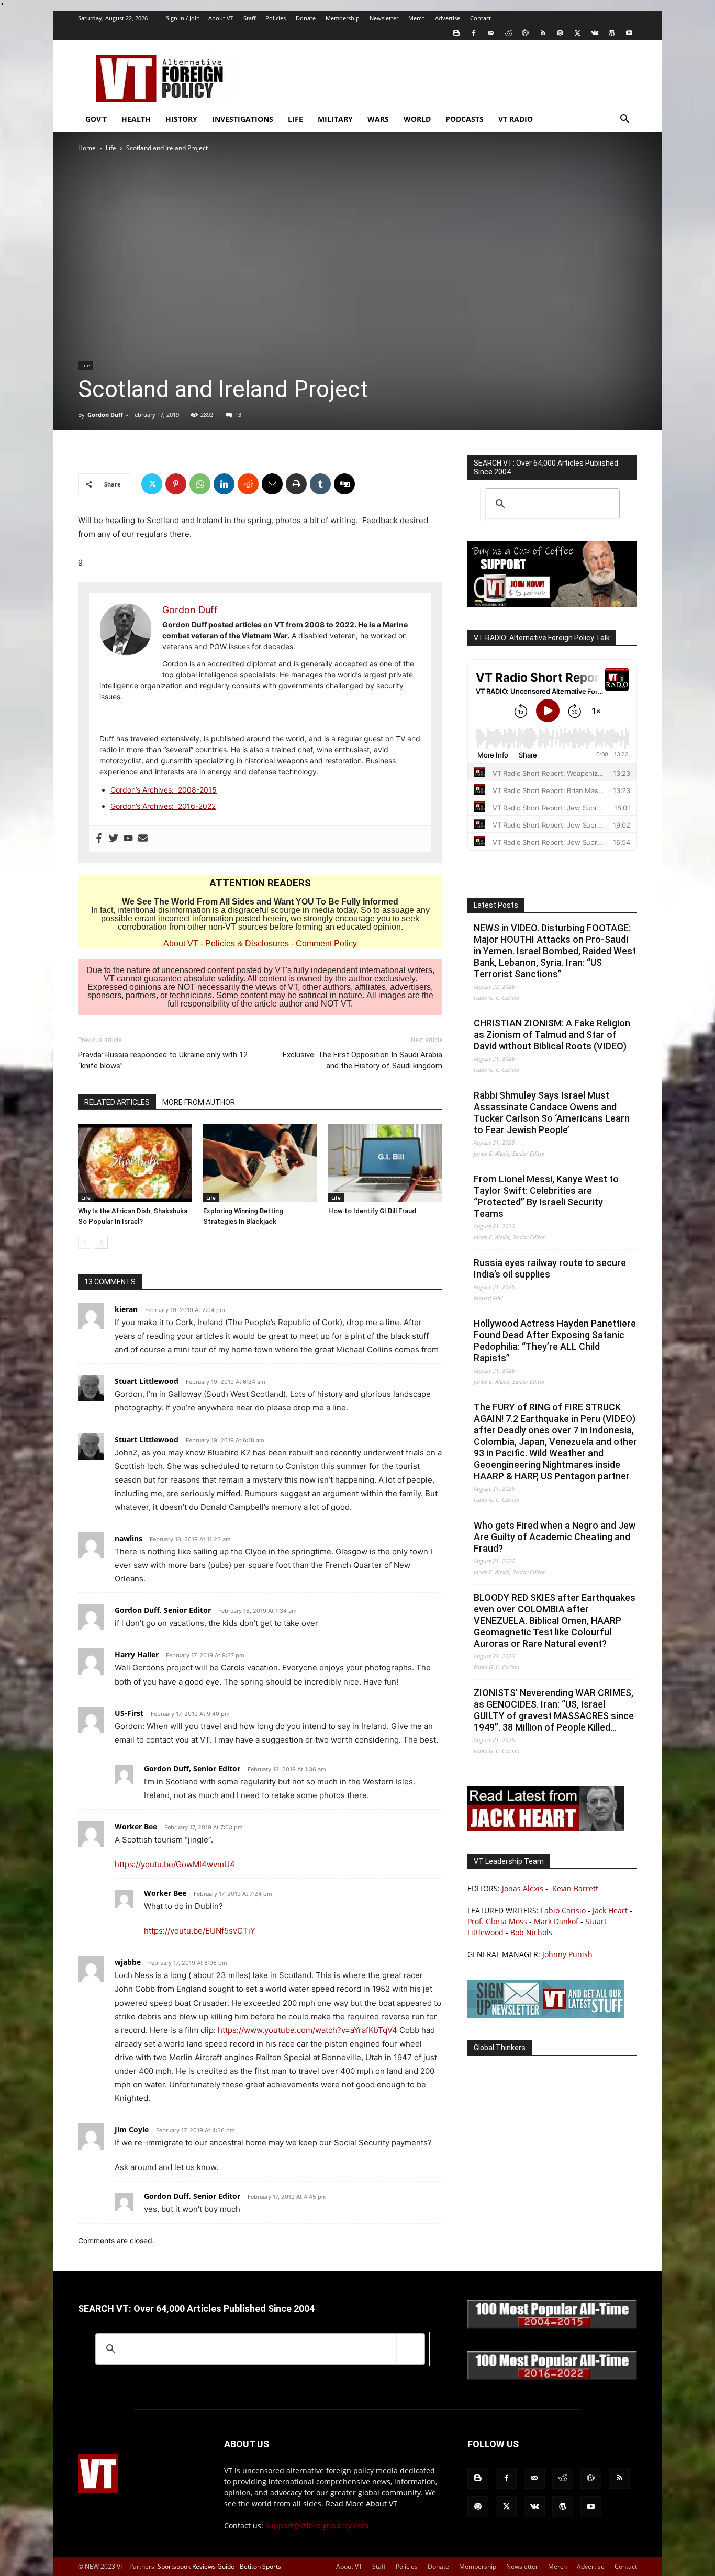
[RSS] (543, 33)
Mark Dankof (556, 1921)
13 (238, 415)
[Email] (272, 484)
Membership (343, 18)
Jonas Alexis (523, 1888)
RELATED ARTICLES (117, 1102)
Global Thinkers (500, 2048)
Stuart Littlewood (147, 1381)
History (181, 119)
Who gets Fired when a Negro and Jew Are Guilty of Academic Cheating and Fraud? (555, 1537)
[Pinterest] (176, 484)
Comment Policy (326, 944)
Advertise (448, 18)
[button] (624, 120)
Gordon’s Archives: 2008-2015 (164, 790)
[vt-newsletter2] (546, 2015)
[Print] (296, 484)
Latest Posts (496, 905)
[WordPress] (612, 33)
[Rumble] (526, 33)
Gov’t (96, 119)
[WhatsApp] (200, 484)
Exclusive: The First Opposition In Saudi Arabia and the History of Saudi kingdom (362, 1060)
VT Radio (516, 119)
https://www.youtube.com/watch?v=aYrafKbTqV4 (308, 2030)
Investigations (243, 119)
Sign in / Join (183, 18)
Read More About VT (361, 2504)
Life (295, 119)
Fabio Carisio (563, 1910)
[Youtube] (629, 33)
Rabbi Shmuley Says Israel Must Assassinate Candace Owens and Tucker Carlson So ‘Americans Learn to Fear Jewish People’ (552, 1112)
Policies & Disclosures (247, 944)
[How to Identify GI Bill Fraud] (385, 1163)
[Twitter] (577, 33)
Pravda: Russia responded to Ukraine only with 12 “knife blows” (163, 1060)
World (417, 119)
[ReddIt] (248, 484)
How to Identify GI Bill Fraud (372, 1211)
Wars (378, 119)
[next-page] (101, 1242)
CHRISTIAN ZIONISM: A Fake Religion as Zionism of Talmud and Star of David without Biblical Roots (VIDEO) (552, 1035)
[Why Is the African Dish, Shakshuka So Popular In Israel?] (135, 1163)
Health (136, 119)
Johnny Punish (567, 1954)
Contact (481, 18)
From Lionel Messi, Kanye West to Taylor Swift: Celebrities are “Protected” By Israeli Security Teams (546, 1196)
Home (87, 148)
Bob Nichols (531, 1932)
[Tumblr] (320, 484)
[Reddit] (508, 33)
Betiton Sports (260, 2566)
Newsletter (384, 18)
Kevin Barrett (575, 1888)
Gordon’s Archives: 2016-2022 (163, 806)
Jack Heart (610, 1910)
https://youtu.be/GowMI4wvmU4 (175, 1864)
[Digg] (344, 484)
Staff (249, 18)
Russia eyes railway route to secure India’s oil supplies (550, 1268)
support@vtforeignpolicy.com (317, 2526)
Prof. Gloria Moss (497, 1921)
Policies (276, 18)
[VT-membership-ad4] (552, 605)
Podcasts (465, 119)
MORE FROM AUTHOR (199, 1102)
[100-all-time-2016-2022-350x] (552, 2377)
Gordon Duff (105, 415)
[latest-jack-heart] (546, 1828)
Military (335, 119)
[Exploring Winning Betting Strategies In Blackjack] (260, 1163)
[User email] (143, 839)
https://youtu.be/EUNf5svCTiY (200, 1931)
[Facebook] (474, 33)
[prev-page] (85, 1242)
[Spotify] (560, 33)
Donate (306, 18)
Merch (417, 18)
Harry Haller (137, 1654)
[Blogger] (456, 33)
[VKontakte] (595, 33)
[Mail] (491, 33)
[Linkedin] (224, 484)
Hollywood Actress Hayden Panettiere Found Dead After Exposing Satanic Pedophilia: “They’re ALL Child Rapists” (555, 1341)
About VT (221, 18)
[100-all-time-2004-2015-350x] (552, 2326)
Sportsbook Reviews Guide (196, 2566)
